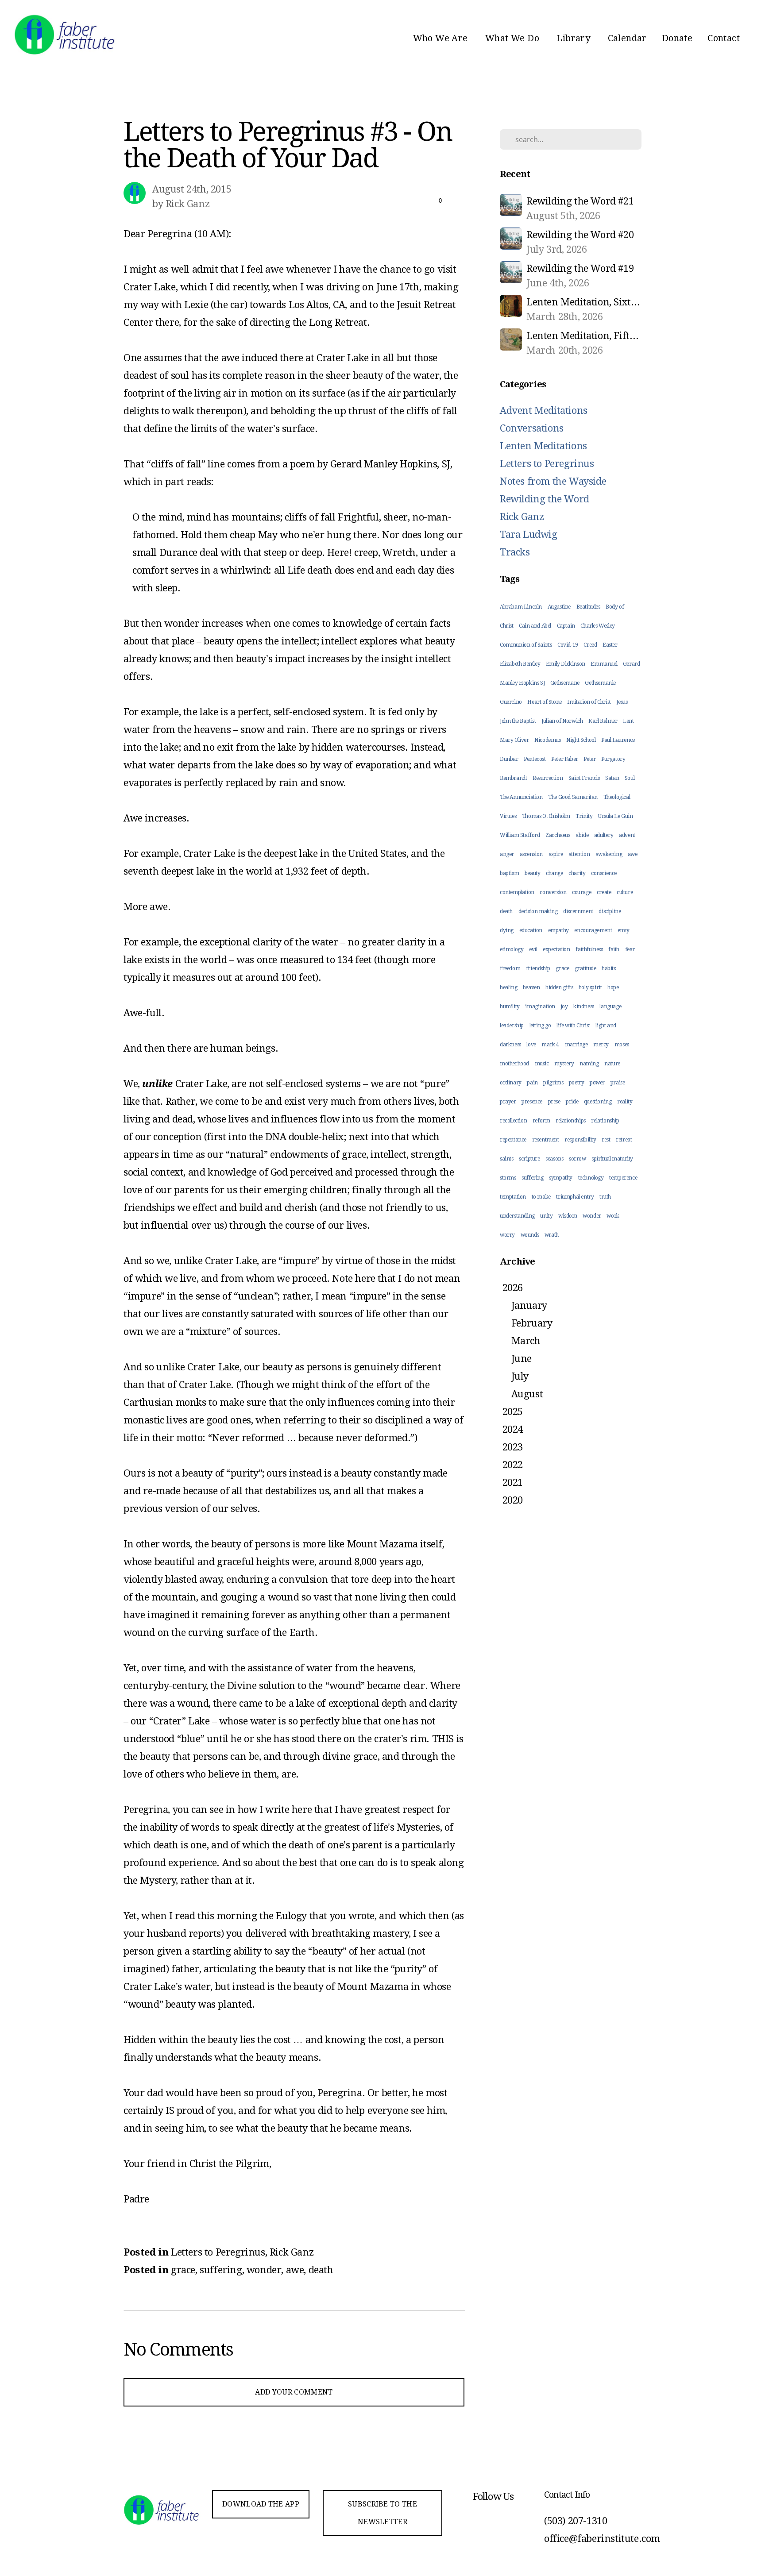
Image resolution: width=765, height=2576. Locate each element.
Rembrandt (513, 778)
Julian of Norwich (562, 721)
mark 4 (550, 1045)
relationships (571, 1121)
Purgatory (613, 759)
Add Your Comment (294, 2392)
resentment (546, 1140)
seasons (554, 1159)
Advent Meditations (544, 411)
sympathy (561, 1178)
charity (577, 873)
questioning (598, 1102)
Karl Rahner (603, 721)
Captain (566, 626)
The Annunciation (521, 797)
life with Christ (573, 1026)
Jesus (622, 702)
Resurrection (548, 778)
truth (605, 1197)
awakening (609, 854)
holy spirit (590, 987)
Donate (677, 38)
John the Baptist (518, 721)
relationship (605, 1121)
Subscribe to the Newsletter (382, 2513)
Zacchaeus (558, 835)
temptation (513, 1197)
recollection (513, 1121)
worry (507, 1235)
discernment (578, 911)
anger (507, 854)
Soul (630, 778)
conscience (604, 873)
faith (614, 949)
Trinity (584, 816)
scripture (529, 1159)
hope (613, 987)
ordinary (511, 1083)
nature (612, 1064)
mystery (564, 1064)
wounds (530, 1235)
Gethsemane (565, 683)
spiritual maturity (612, 1159)
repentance (513, 1140)
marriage (576, 1045)
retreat (624, 1140)
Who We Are (442, 38)
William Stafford (520, 835)
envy (623, 930)
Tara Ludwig (529, 534)
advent (627, 835)
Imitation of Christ (589, 702)
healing (508, 987)
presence (532, 1102)
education (531, 930)
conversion (553, 892)
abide (582, 835)
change (554, 873)
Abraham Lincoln (521, 607)
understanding (517, 1216)
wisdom (568, 1216)
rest (606, 1140)
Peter (589, 759)
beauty (533, 873)
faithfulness (589, 949)
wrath (552, 1235)
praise (618, 1083)
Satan (612, 778)
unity (546, 1216)
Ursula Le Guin (615, 816)
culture (625, 892)
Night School (581, 740)
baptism (509, 873)
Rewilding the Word (545, 499)
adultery (604, 835)
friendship (538, 968)
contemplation (517, 892)
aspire (556, 854)
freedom (510, 968)
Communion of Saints (526, 645)
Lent (628, 721)
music (542, 1064)
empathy (558, 930)
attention (579, 854)
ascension (531, 854)
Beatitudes (588, 607)
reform (541, 1121)
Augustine (559, 607)
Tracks (515, 552)
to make (541, 1197)
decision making (538, 911)
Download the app (261, 2504)
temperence (623, 1178)
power (597, 1083)
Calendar (627, 38)
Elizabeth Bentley (520, 664)
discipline (610, 911)
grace (183, 2270)
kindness (584, 1006)
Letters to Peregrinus (218, 2252)
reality (625, 1102)
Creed (590, 645)
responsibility (580, 1140)
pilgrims (553, 1083)
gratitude (585, 968)
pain (532, 1083)
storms (508, 1178)
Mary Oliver (514, 740)
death (321, 2270)
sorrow (578, 1159)
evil (533, 949)
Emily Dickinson (566, 664)
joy (564, 1006)
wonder (264, 2270)
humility (510, 1006)
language (610, 1006)
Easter (610, 645)
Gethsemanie (600, 683)
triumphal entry (575, 1197)
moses (622, 1045)
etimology (512, 949)
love (531, 1045)
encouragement (593, 930)
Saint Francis (584, 778)
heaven (531, 987)
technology (591, 1178)
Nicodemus (547, 740)
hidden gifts (559, 987)
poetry (577, 1083)
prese (554, 1102)
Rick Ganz (292, 2252)
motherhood (514, 1064)
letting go (540, 1026)
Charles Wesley (597, 626)
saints (507, 1159)
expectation (556, 949)
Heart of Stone (544, 702)
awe (295, 2270)
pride (572, 1102)
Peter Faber (565, 759)
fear (630, 949)
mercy (601, 1045)
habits (609, 968)
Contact (724, 38)
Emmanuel (604, 664)
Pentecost (535, 759)
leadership (512, 1026)
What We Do (513, 38)
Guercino (511, 702)
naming (589, 1064)
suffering (221, 2270)
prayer (508, 1102)
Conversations (532, 428)
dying (507, 930)
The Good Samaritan (573, 797)
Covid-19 (568, 645)
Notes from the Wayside (553, 481)
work (613, 1216)
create (604, 892)
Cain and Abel (535, 626)
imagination (540, 1006)
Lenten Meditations (543, 446)
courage (581, 892)
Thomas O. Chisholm (546, 816)
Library (574, 38)
